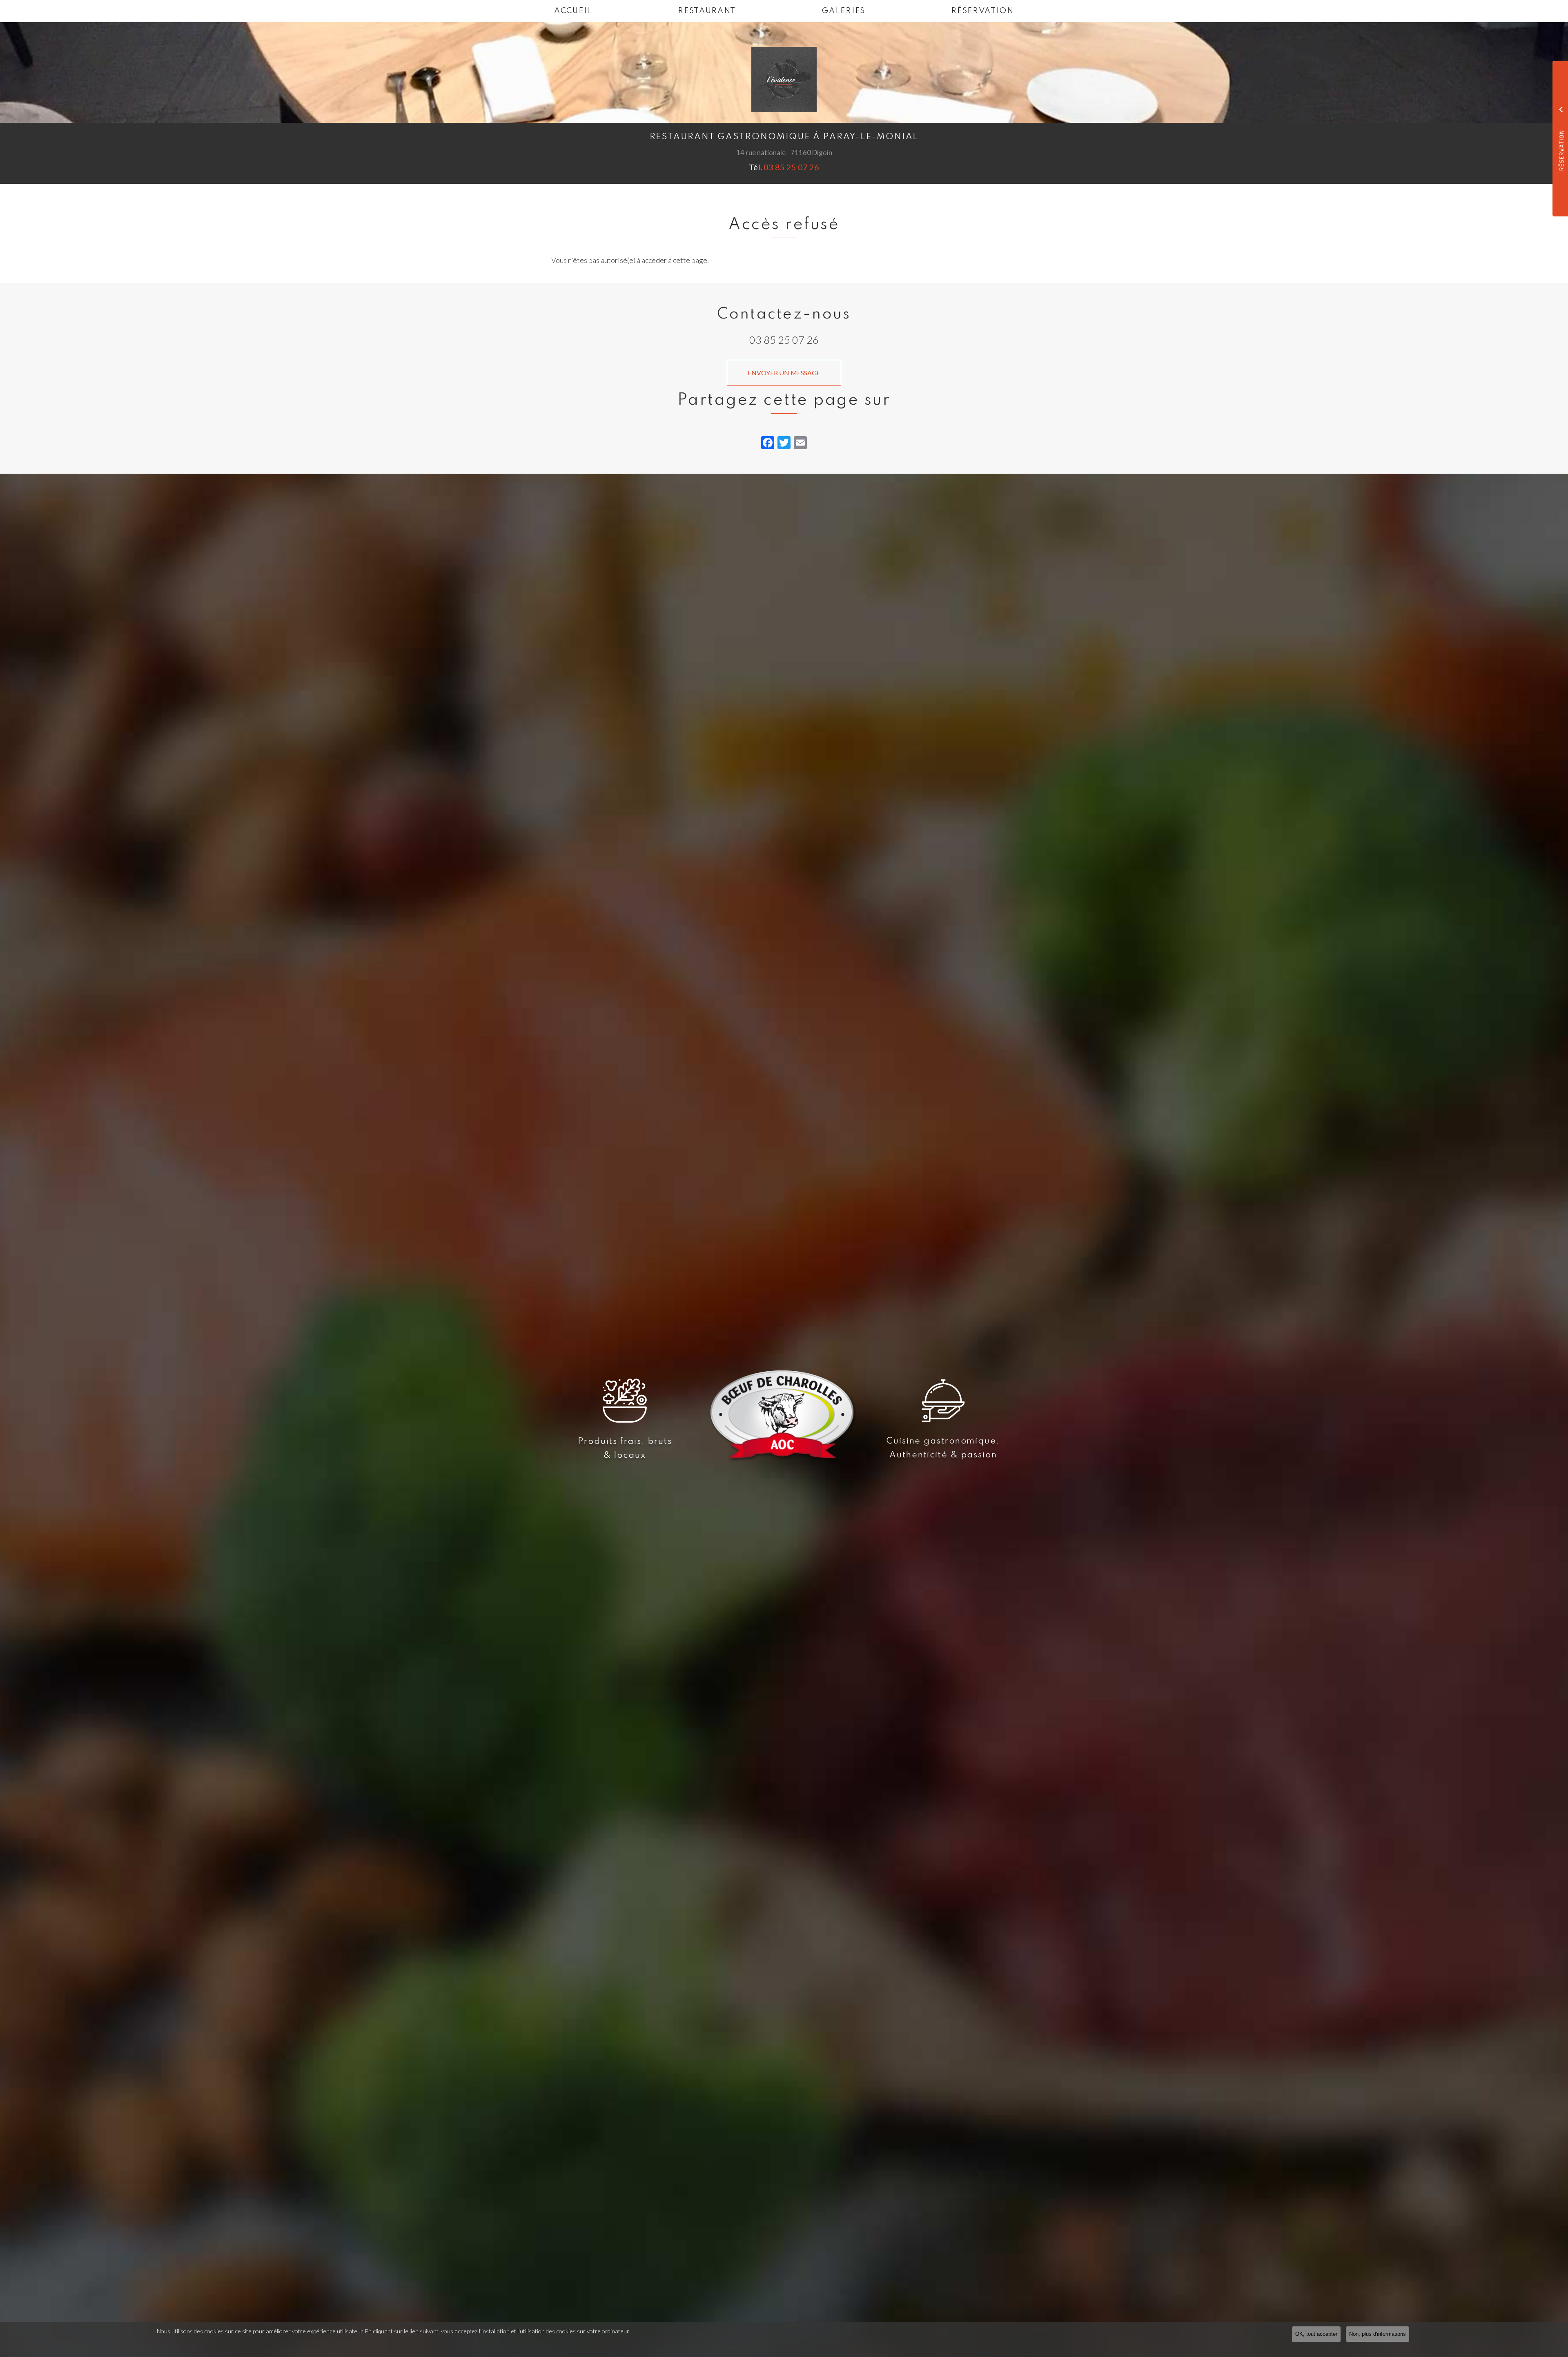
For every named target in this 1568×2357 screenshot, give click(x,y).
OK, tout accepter (1316, 2334)
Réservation (982, 11)
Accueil (573, 11)
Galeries (843, 11)
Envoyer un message (784, 373)
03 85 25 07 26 (791, 167)
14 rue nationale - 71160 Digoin (784, 153)
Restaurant (707, 11)
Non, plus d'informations (1378, 2334)
